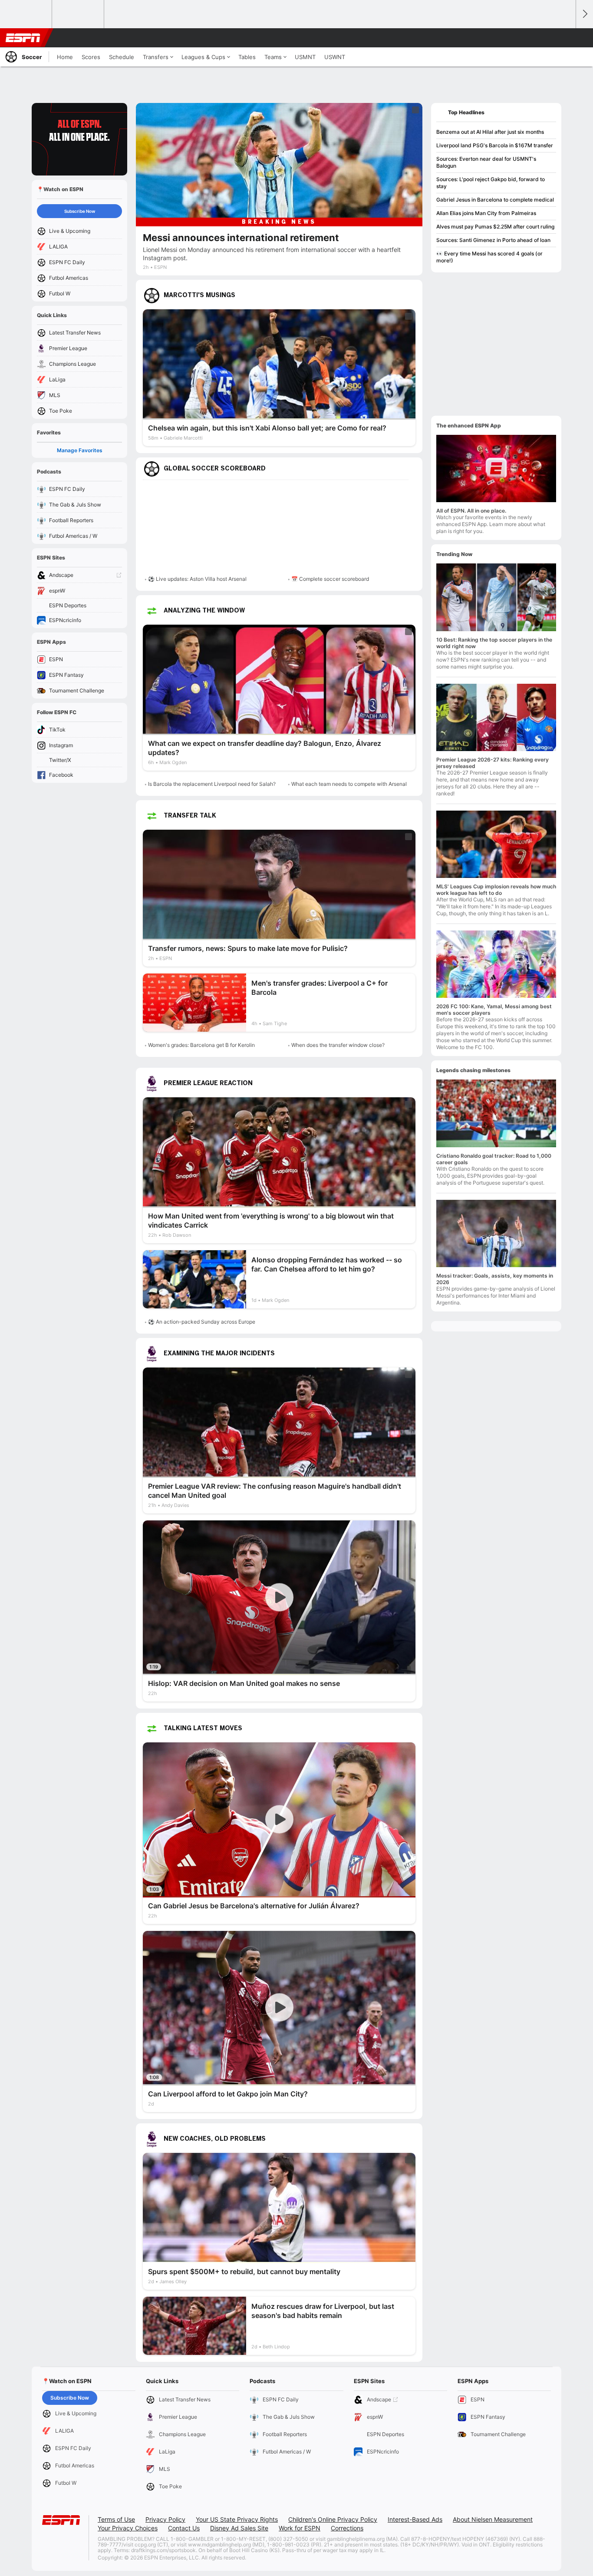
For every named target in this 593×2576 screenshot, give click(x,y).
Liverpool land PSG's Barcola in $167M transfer (495, 145)
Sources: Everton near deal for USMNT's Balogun (486, 162)
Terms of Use (116, 2519)
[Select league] (26, 14)
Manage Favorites (80, 450)
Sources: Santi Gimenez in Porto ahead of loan (493, 240)
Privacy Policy (165, 2519)
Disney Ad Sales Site (239, 2528)
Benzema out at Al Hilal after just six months (490, 132)
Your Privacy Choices (128, 2528)
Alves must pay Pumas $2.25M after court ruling (495, 227)
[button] (565, 38)
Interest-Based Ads (415, 2519)
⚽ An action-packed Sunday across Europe (202, 1322)
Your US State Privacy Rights (237, 2519)
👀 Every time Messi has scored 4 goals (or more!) (489, 257)
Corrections (347, 2528)
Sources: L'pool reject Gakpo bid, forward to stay (491, 183)
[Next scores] (584, 14)
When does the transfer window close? (338, 1045)
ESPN (23, 38)
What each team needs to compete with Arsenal (349, 784)
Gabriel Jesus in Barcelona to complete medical (495, 200)
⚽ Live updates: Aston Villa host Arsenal (197, 579)
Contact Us (184, 2528)
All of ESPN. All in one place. (471, 511)
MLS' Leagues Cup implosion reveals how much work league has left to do (496, 890)
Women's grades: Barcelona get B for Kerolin (201, 1045)
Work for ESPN (300, 2528)
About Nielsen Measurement (493, 2519)
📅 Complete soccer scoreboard (330, 579)
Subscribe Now (80, 211)
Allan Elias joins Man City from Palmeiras (486, 213)
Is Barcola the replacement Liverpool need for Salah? (212, 784)
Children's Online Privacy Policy (333, 2519)
